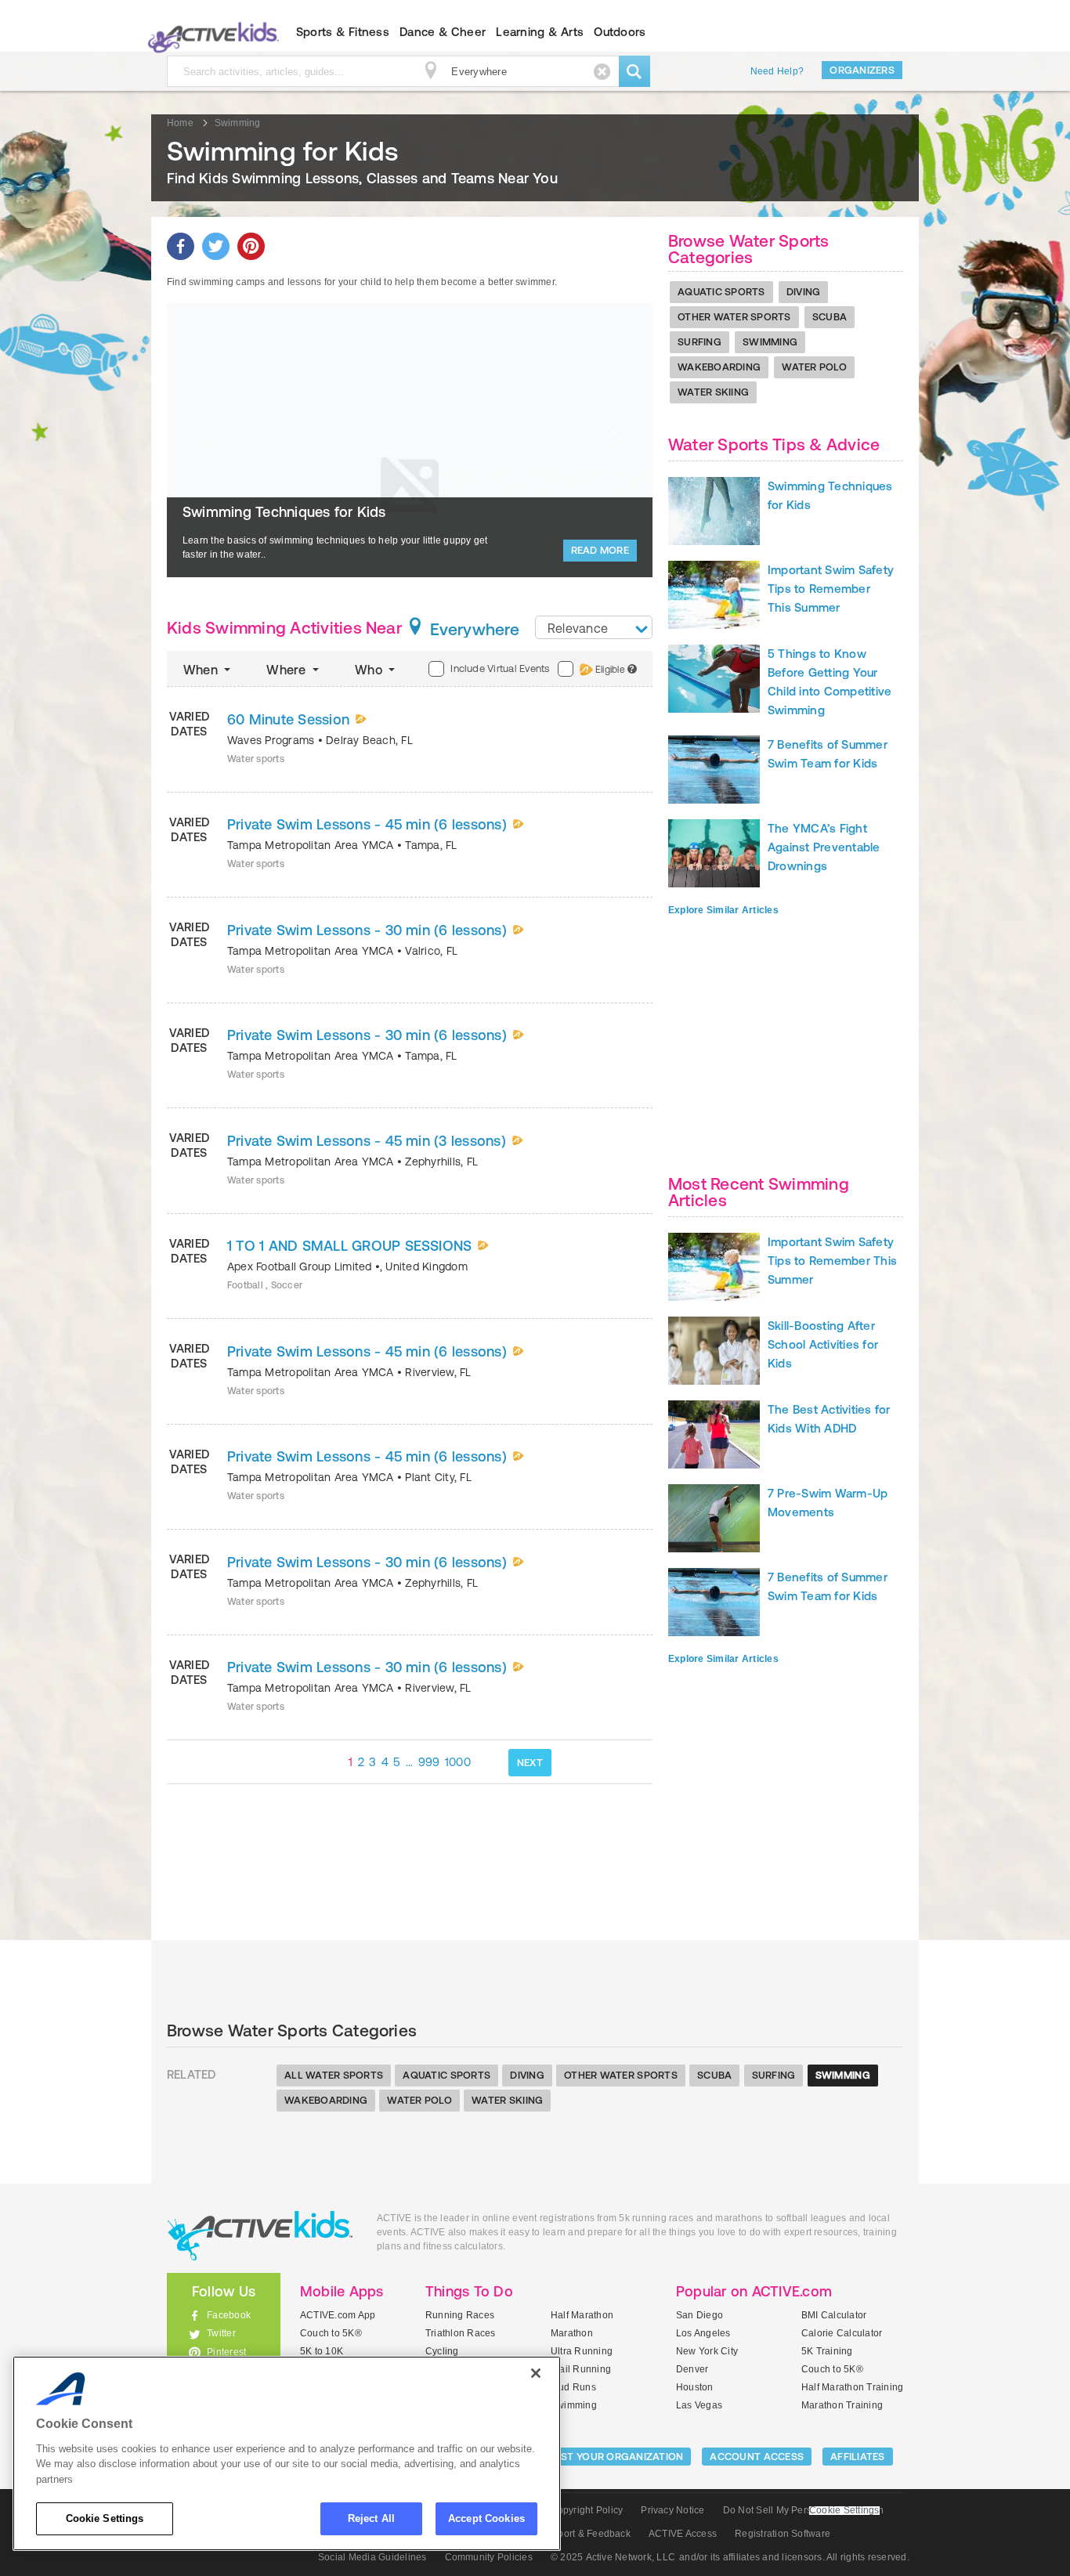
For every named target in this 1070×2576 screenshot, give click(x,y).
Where (287, 670)
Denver (692, 2369)
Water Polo (814, 367)
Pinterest (226, 2352)
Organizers (862, 70)
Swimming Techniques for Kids (284, 512)
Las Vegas (699, 2405)
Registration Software (783, 2534)
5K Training (827, 2351)
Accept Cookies (486, 2518)
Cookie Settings (105, 2518)
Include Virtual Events (500, 668)
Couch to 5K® (331, 2333)
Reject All (371, 2518)
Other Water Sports (734, 317)
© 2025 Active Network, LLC (613, 2557)
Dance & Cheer (443, 32)
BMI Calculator (834, 2315)
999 (429, 1762)
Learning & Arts (540, 32)
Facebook (229, 2315)
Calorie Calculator (842, 2333)
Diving (804, 292)
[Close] (536, 2373)
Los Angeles (703, 2333)
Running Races (460, 2315)
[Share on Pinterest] (251, 246)
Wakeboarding (719, 367)
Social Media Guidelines (372, 2557)
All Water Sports (334, 2075)
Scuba (830, 317)
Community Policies (489, 2557)
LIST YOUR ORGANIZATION (618, 2457)
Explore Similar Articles (723, 910)
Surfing (699, 342)
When (202, 670)
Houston (695, 2387)
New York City (707, 2351)
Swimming (770, 342)
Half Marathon (582, 2315)
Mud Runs (573, 2387)
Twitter (221, 2333)
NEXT (530, 1763)
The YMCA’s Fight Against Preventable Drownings (824, 847)
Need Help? (777, 71)
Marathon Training (842, 2405)
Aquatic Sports (721, 292)
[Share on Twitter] (216, 246)
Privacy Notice (672, 2510)
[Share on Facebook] (181, 246)
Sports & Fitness (343, 32)
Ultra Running (582, 2351)
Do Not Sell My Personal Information (803, 2510)
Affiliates (858, 2457)
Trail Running (581, 2369)
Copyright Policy (586, 2510)
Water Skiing (713, 392)
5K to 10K (322, 2351)
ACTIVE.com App (338, 2315)
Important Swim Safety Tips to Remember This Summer (831, 589)
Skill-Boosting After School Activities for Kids (823, 1344)
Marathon (572, 2333)
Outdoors (620, 32)
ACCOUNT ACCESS (757, 2457)
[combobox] (594, 627)
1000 (458, 1762)
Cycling (442, 2351)
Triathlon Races (461, 2333)
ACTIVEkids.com (210, 32)
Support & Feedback (586, 2534)
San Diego (699, 2315)
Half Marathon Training (852, 2387)
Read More (600, 550)
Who (370, 670)
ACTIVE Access (683, 2534)
